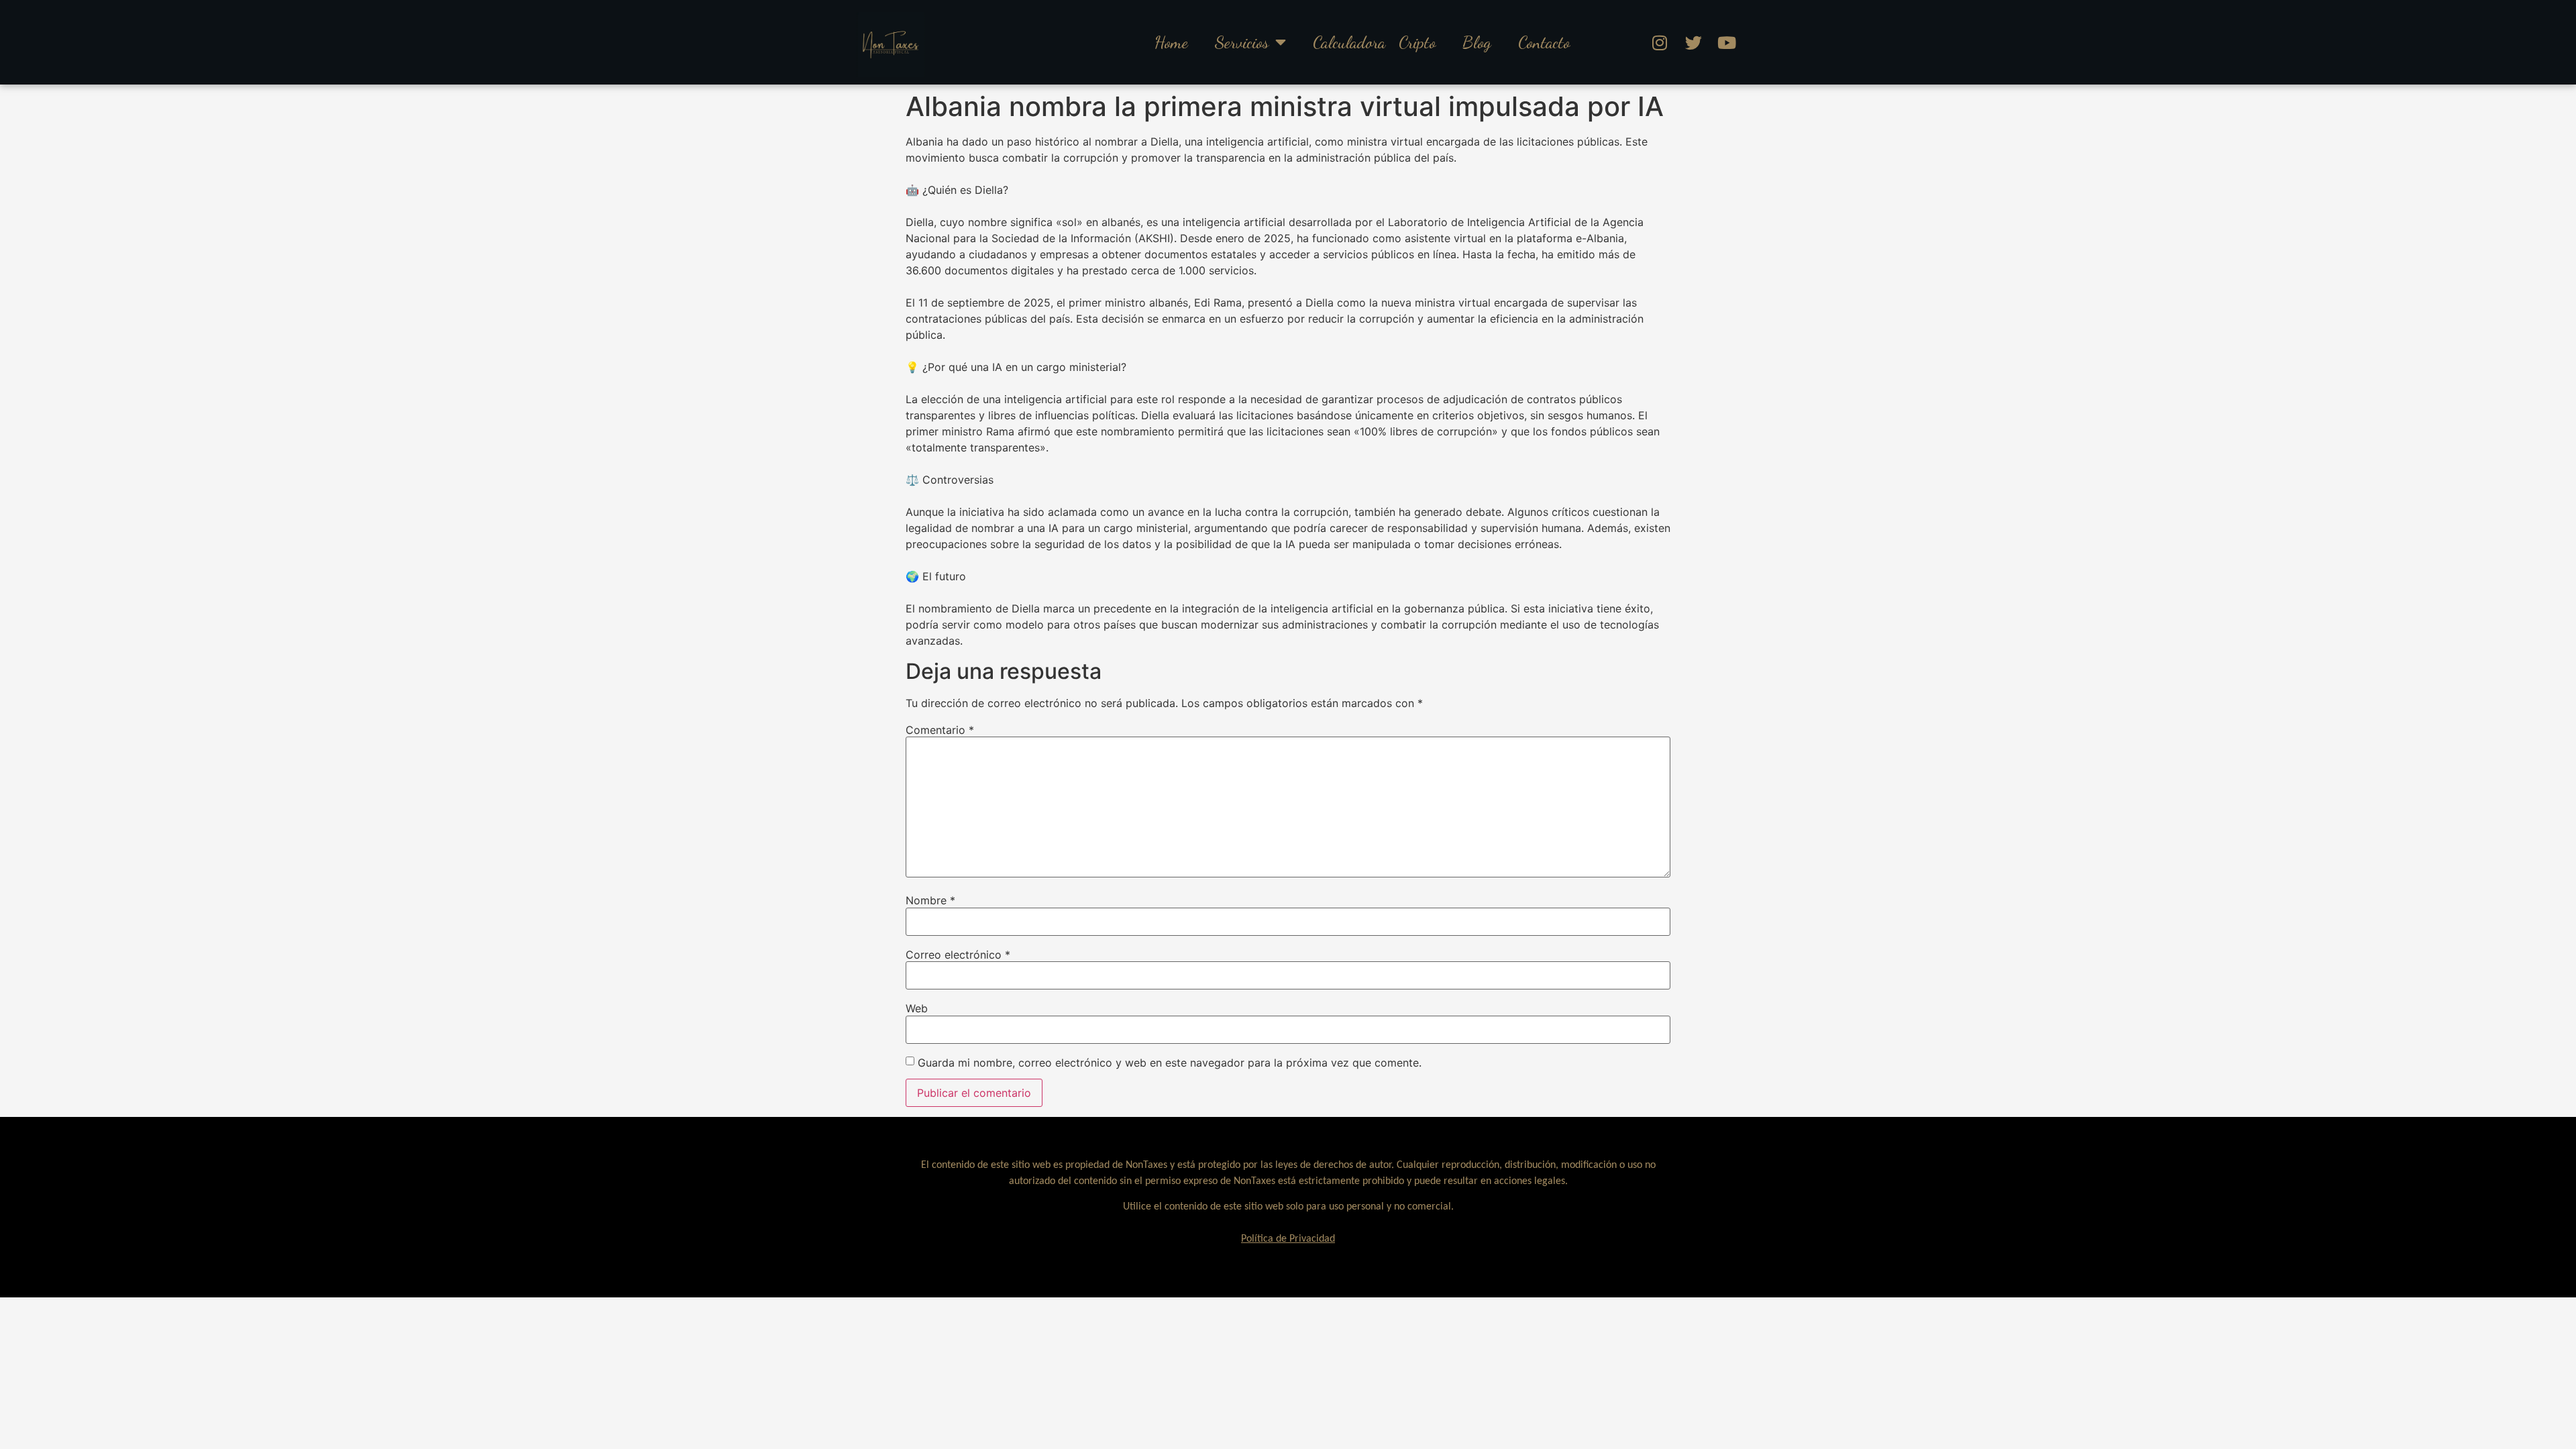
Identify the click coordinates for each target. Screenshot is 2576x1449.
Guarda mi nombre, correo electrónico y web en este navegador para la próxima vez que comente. (1170, 1063)
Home (1171, 42)
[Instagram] (1660, 42)
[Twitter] (1693, 42)
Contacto (1544, 42)
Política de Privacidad (1288, 1239)
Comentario (940, 730)
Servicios (1242, 42)
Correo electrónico (958, 955)
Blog (1477, 42)
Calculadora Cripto (1374, 42)
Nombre (930, 900)
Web (917, 1008)
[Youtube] (1727, 42)
